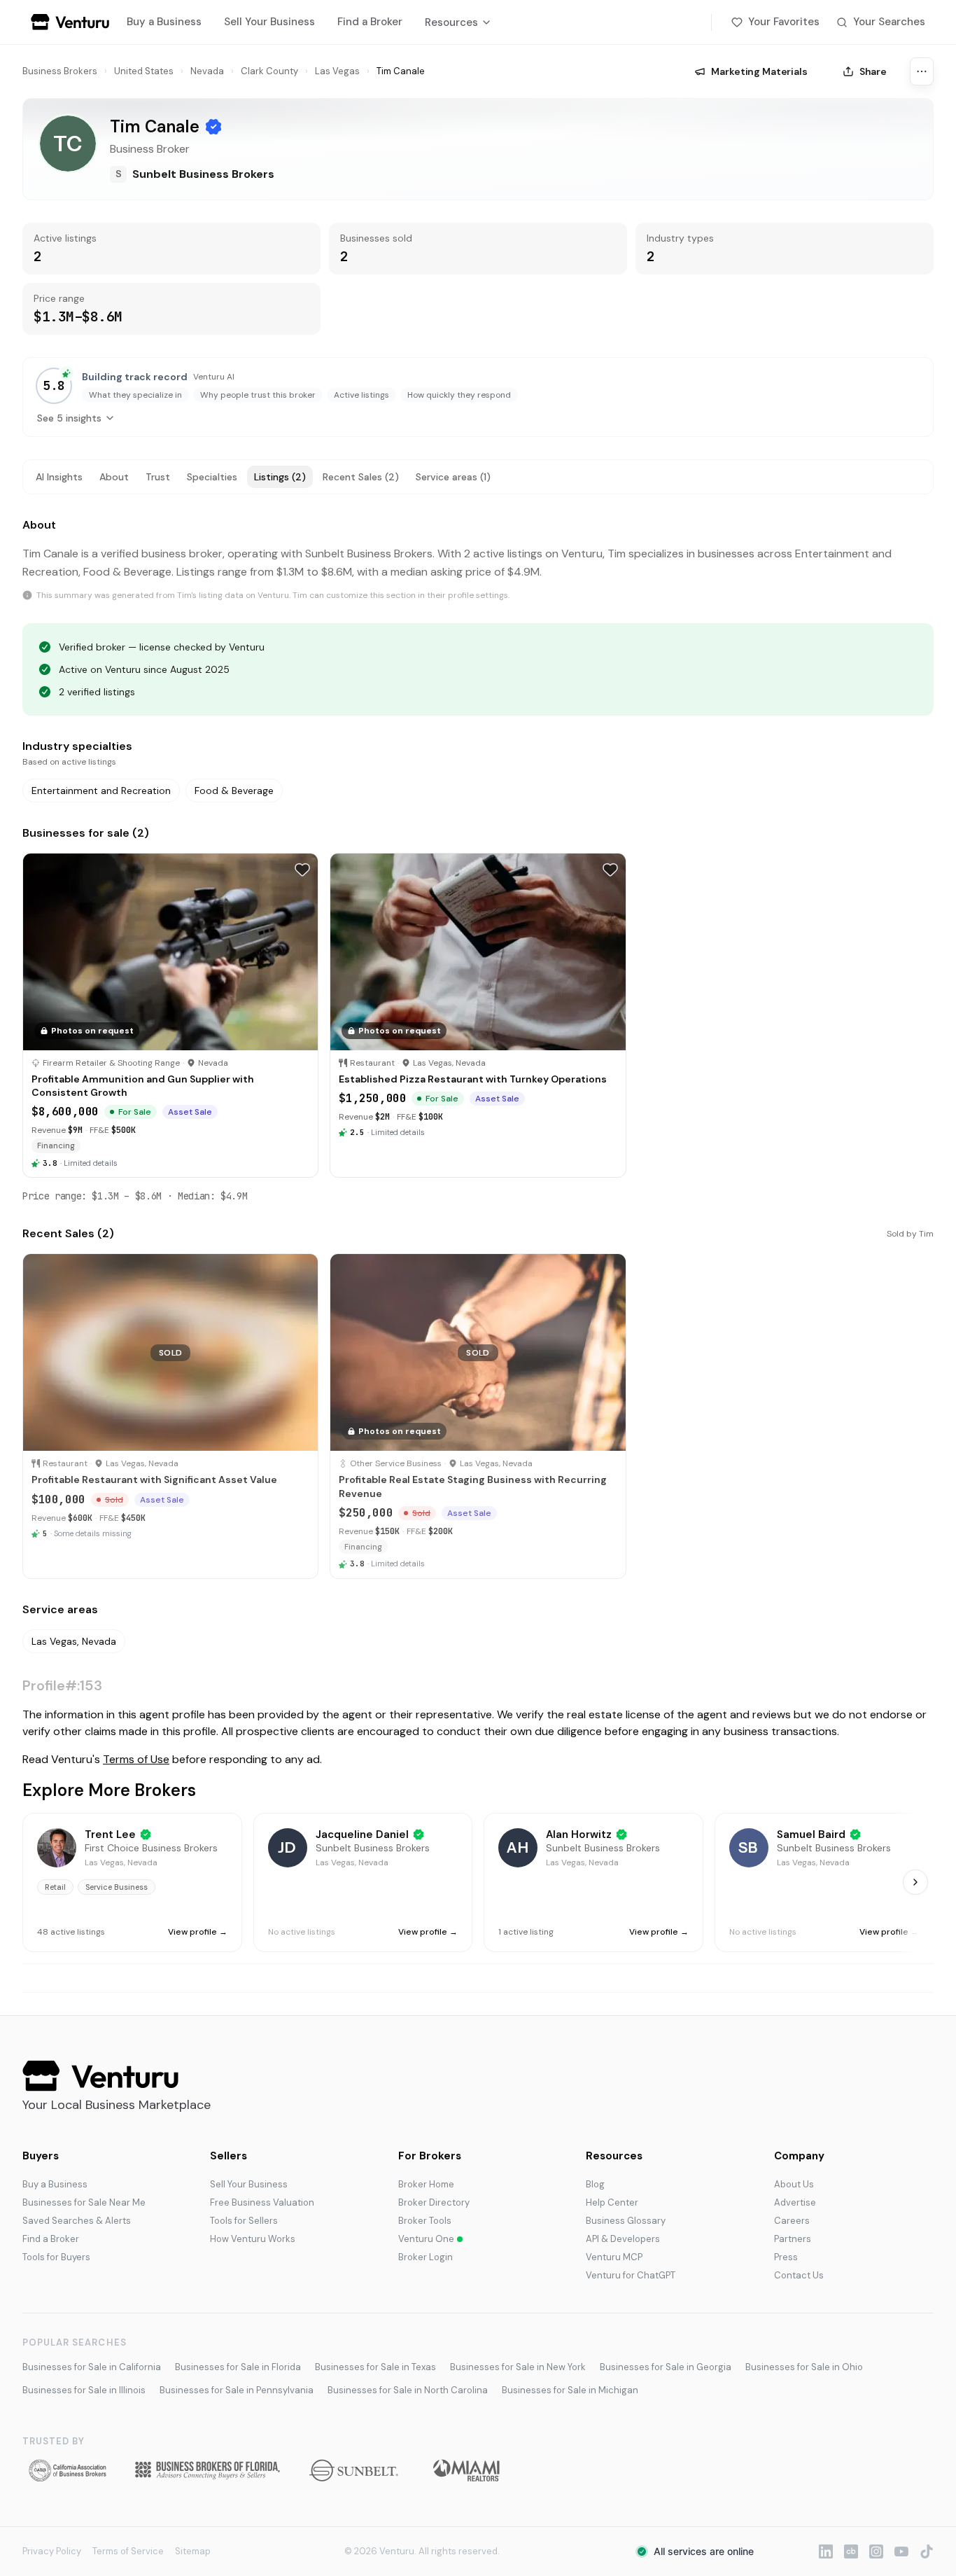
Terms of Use (136, 1759)
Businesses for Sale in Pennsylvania (237, 2390)
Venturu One (426, 2239)
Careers (792, 2221)
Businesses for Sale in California (92, 2367)
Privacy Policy (52, 2551)
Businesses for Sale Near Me (84, 2202)
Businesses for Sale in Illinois (84, 2390)
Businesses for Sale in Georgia (666, 2367)
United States (144, 71)
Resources (451, 22)
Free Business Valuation (262, 2202)
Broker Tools (425, 2221)
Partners (793, 2239)
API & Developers (623, 2239)
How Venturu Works (253, 2239)
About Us (794, 2184)
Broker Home (426, 2184)
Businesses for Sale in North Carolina (408, 2390)
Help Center (612, 2202)
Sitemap (193, 2551)
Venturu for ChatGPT (631, 2275)
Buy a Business (164, 22)
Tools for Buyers (56, 2257)
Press (786, 2257)
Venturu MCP (614, 2257)
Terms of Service (128, 2551)
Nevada (207, 71)
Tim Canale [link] (401, 71)
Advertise (795, 2202)
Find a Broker (370, 22)
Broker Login (426, 2257)
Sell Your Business (269, 22)
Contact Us (799, 2275)
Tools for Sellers (244, 2221)
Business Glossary (626, 2221)
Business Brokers (60, 71)
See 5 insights (69, 418)
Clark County (269, 71)
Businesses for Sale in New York (518, 2367)
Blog (595, 2184)
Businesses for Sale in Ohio (804, 2367)
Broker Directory (434, 2202)
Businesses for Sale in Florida (238, 2367)
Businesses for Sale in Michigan (570, 2390)
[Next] (915, 1882)
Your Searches (889, 22)
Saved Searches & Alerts (77, 2221)
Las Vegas (337, 71)
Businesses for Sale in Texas (375, 2367)
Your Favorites (784, 22)
